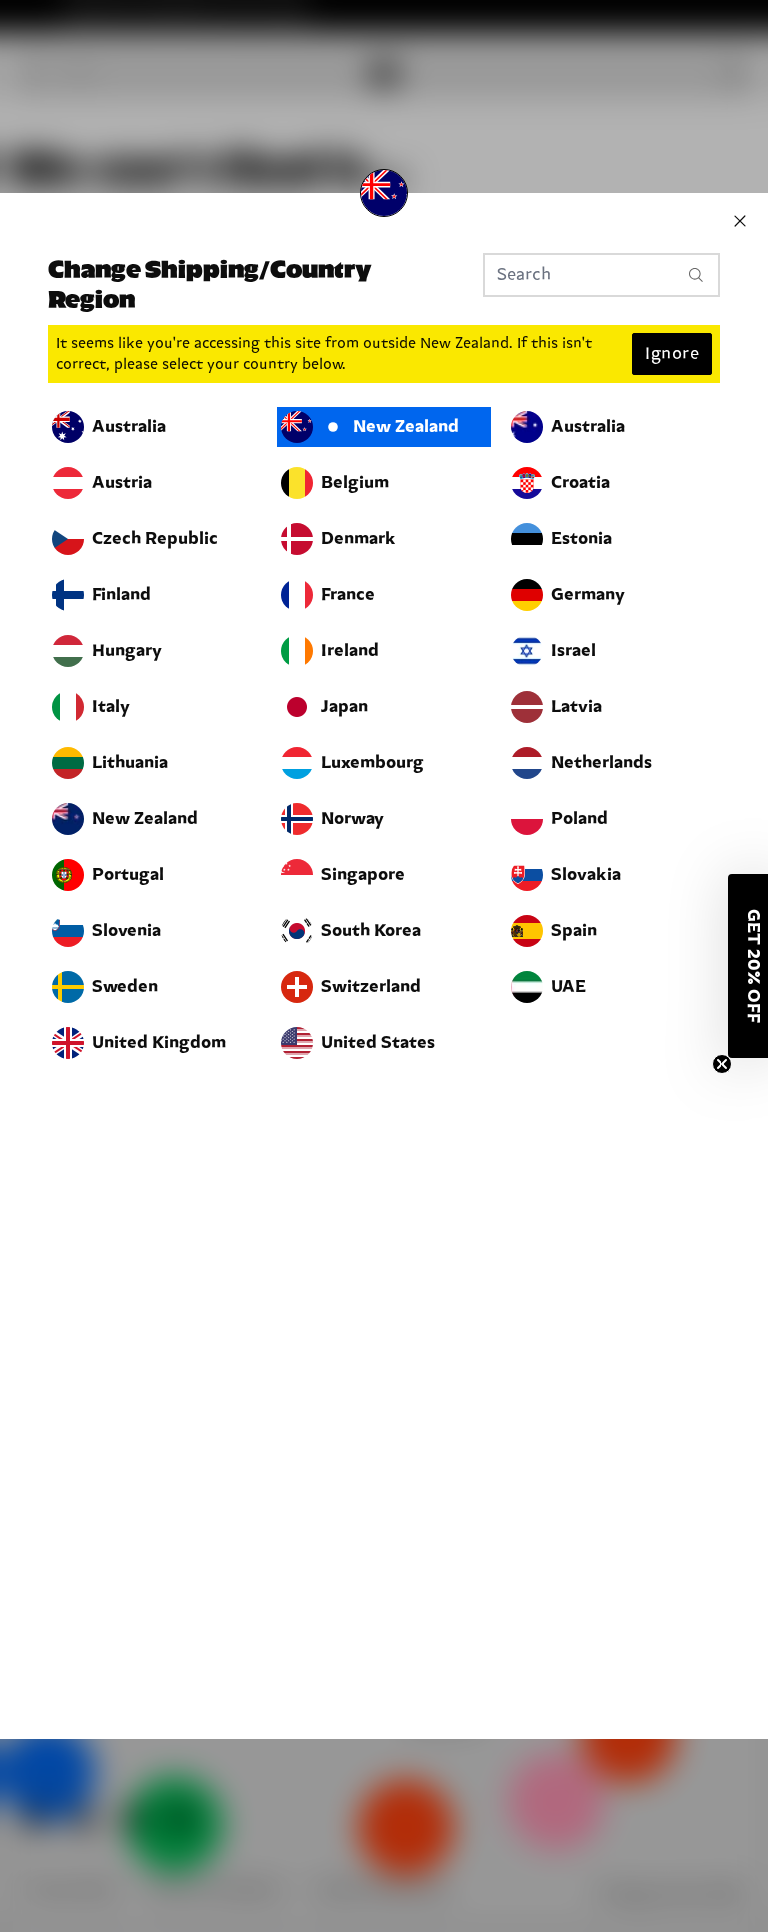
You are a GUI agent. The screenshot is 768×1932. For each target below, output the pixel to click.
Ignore (672, 354)
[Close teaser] (722, 1064)
